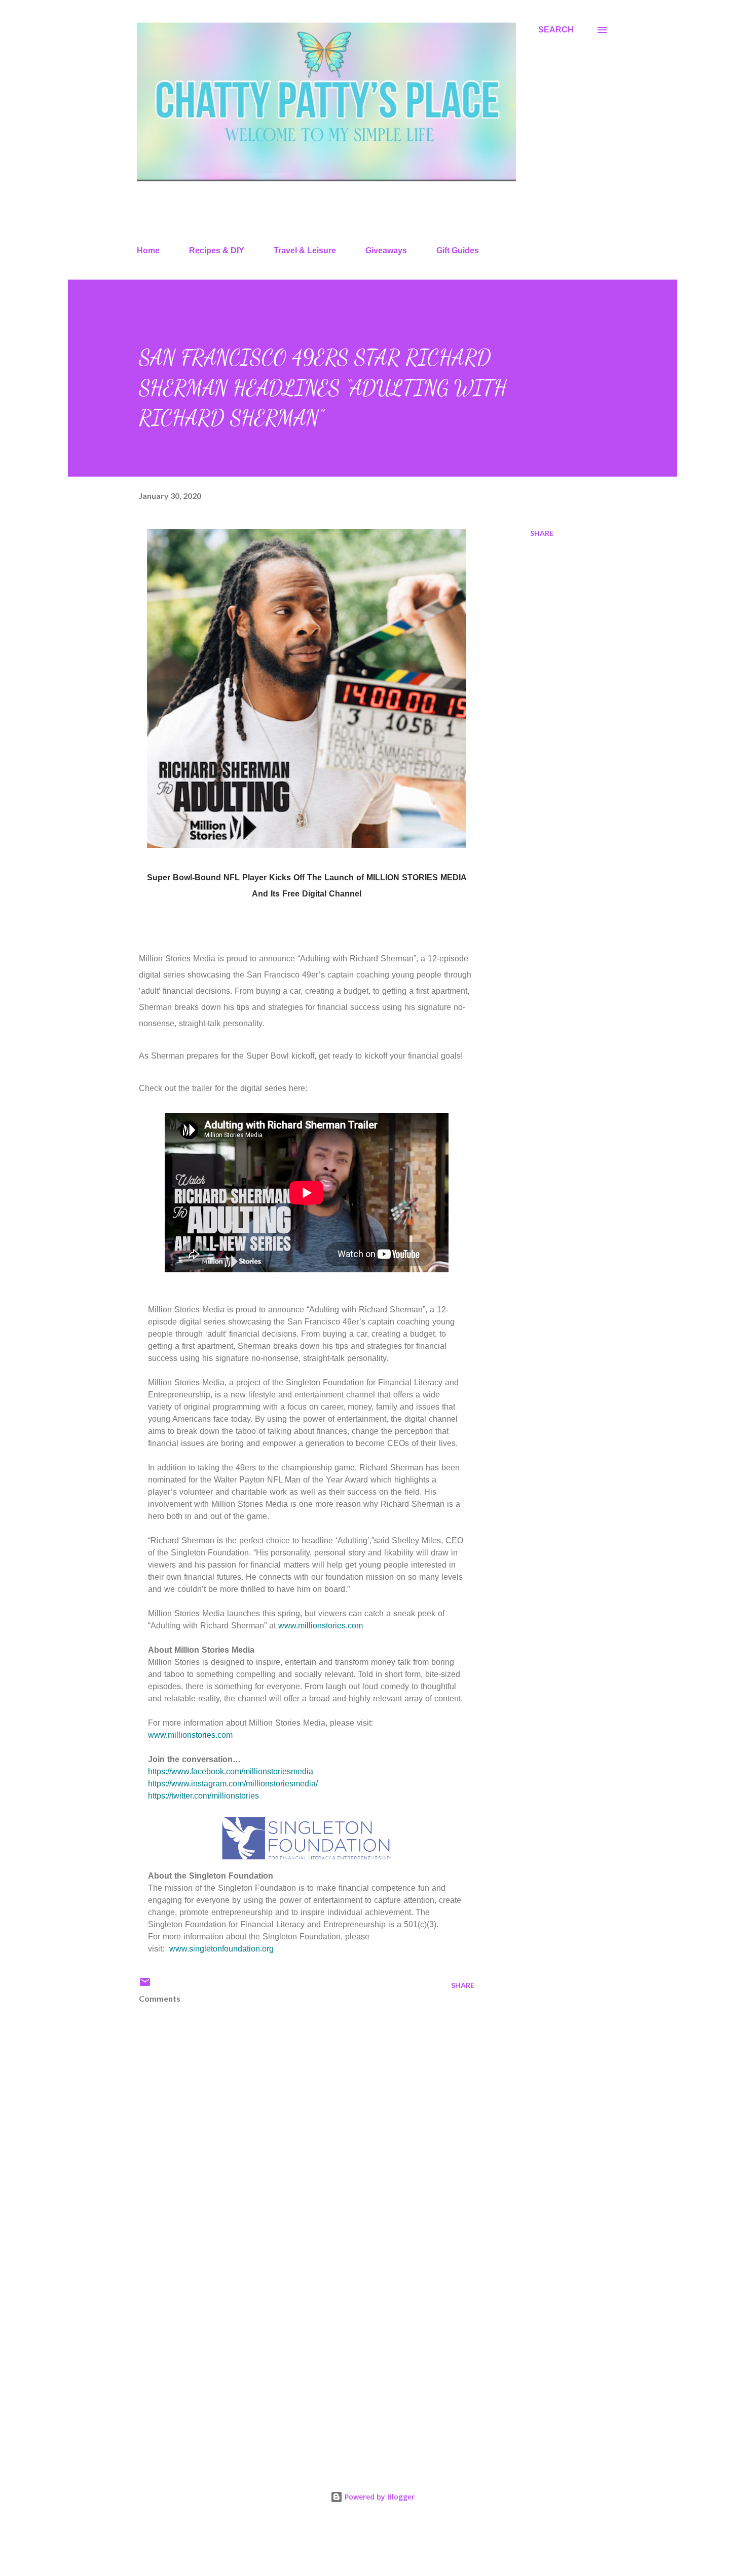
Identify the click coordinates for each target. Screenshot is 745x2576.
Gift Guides (458, 250)
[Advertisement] (290, 2337)
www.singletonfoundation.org (221, 1949)
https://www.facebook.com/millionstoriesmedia (231, 1771)
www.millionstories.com (321, 1626)
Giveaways (386, 250)
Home (148, 250)
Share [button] (542, 533)
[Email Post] (145, 1985)
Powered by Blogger (379, 2497)
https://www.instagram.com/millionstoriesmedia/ (233, 1784)
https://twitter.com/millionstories (203, 1796)
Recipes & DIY (217, 250)
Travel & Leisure (305, 250)
